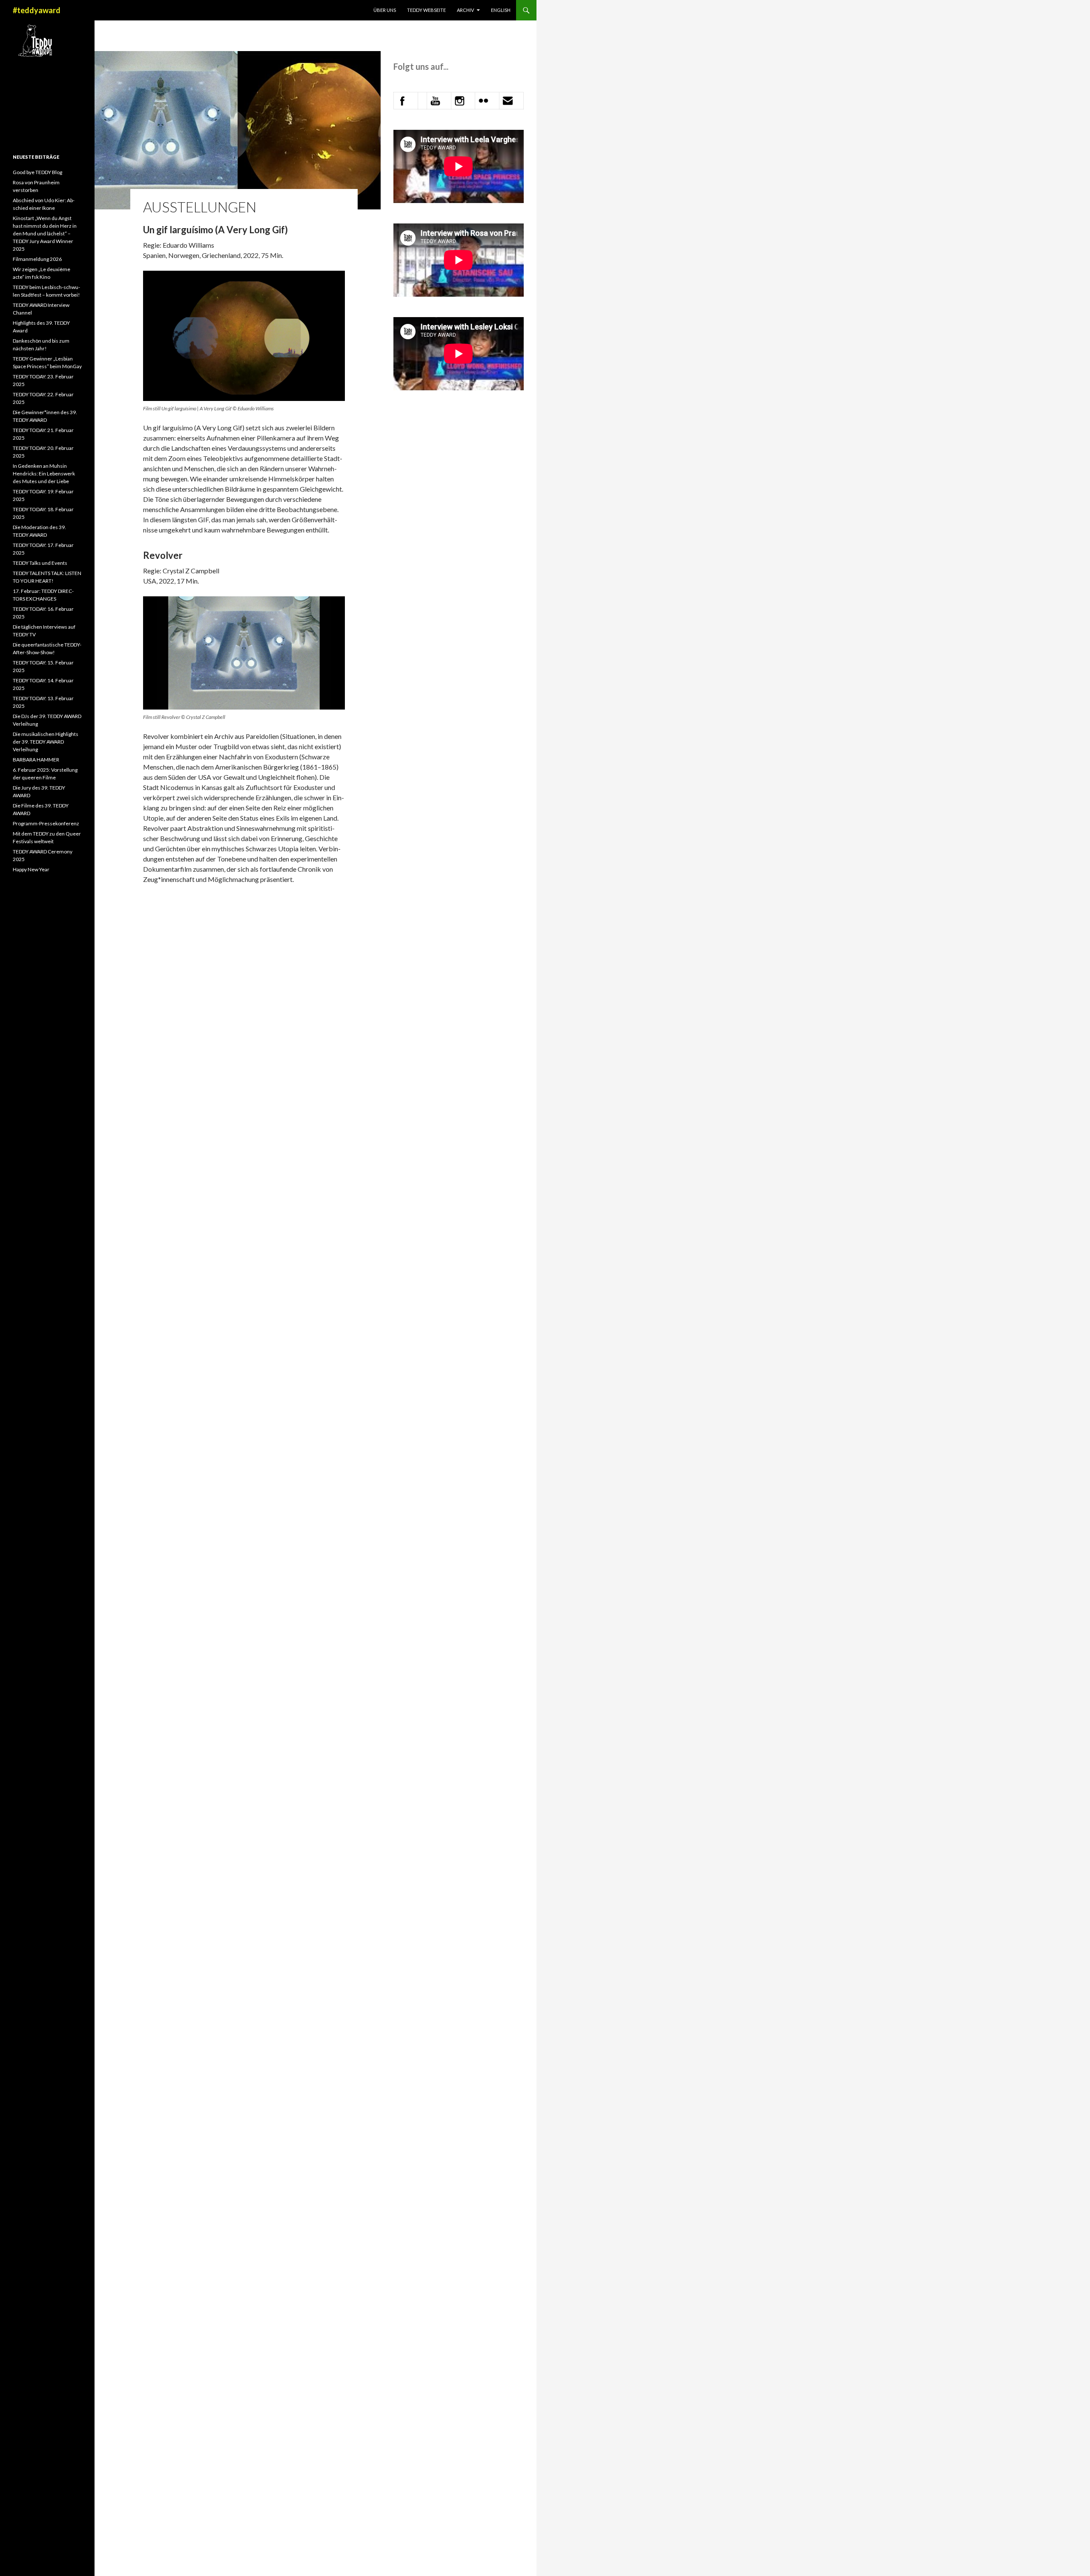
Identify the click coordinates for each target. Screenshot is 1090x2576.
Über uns (385, 10)
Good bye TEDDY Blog (37, 172)
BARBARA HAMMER (36, 760)
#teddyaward (37, 10)
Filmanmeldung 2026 (37, 259)
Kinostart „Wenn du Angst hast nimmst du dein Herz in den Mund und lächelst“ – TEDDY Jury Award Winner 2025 (45, 233)
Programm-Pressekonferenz (46, 823)
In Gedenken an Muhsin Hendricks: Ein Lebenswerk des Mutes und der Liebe (44, 474)
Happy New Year (31, 869)
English (501, 10)
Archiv (465, 10)
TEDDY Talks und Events (40, 563)
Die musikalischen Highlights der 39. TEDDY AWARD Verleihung (46, 742)
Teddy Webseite (426, 10)
